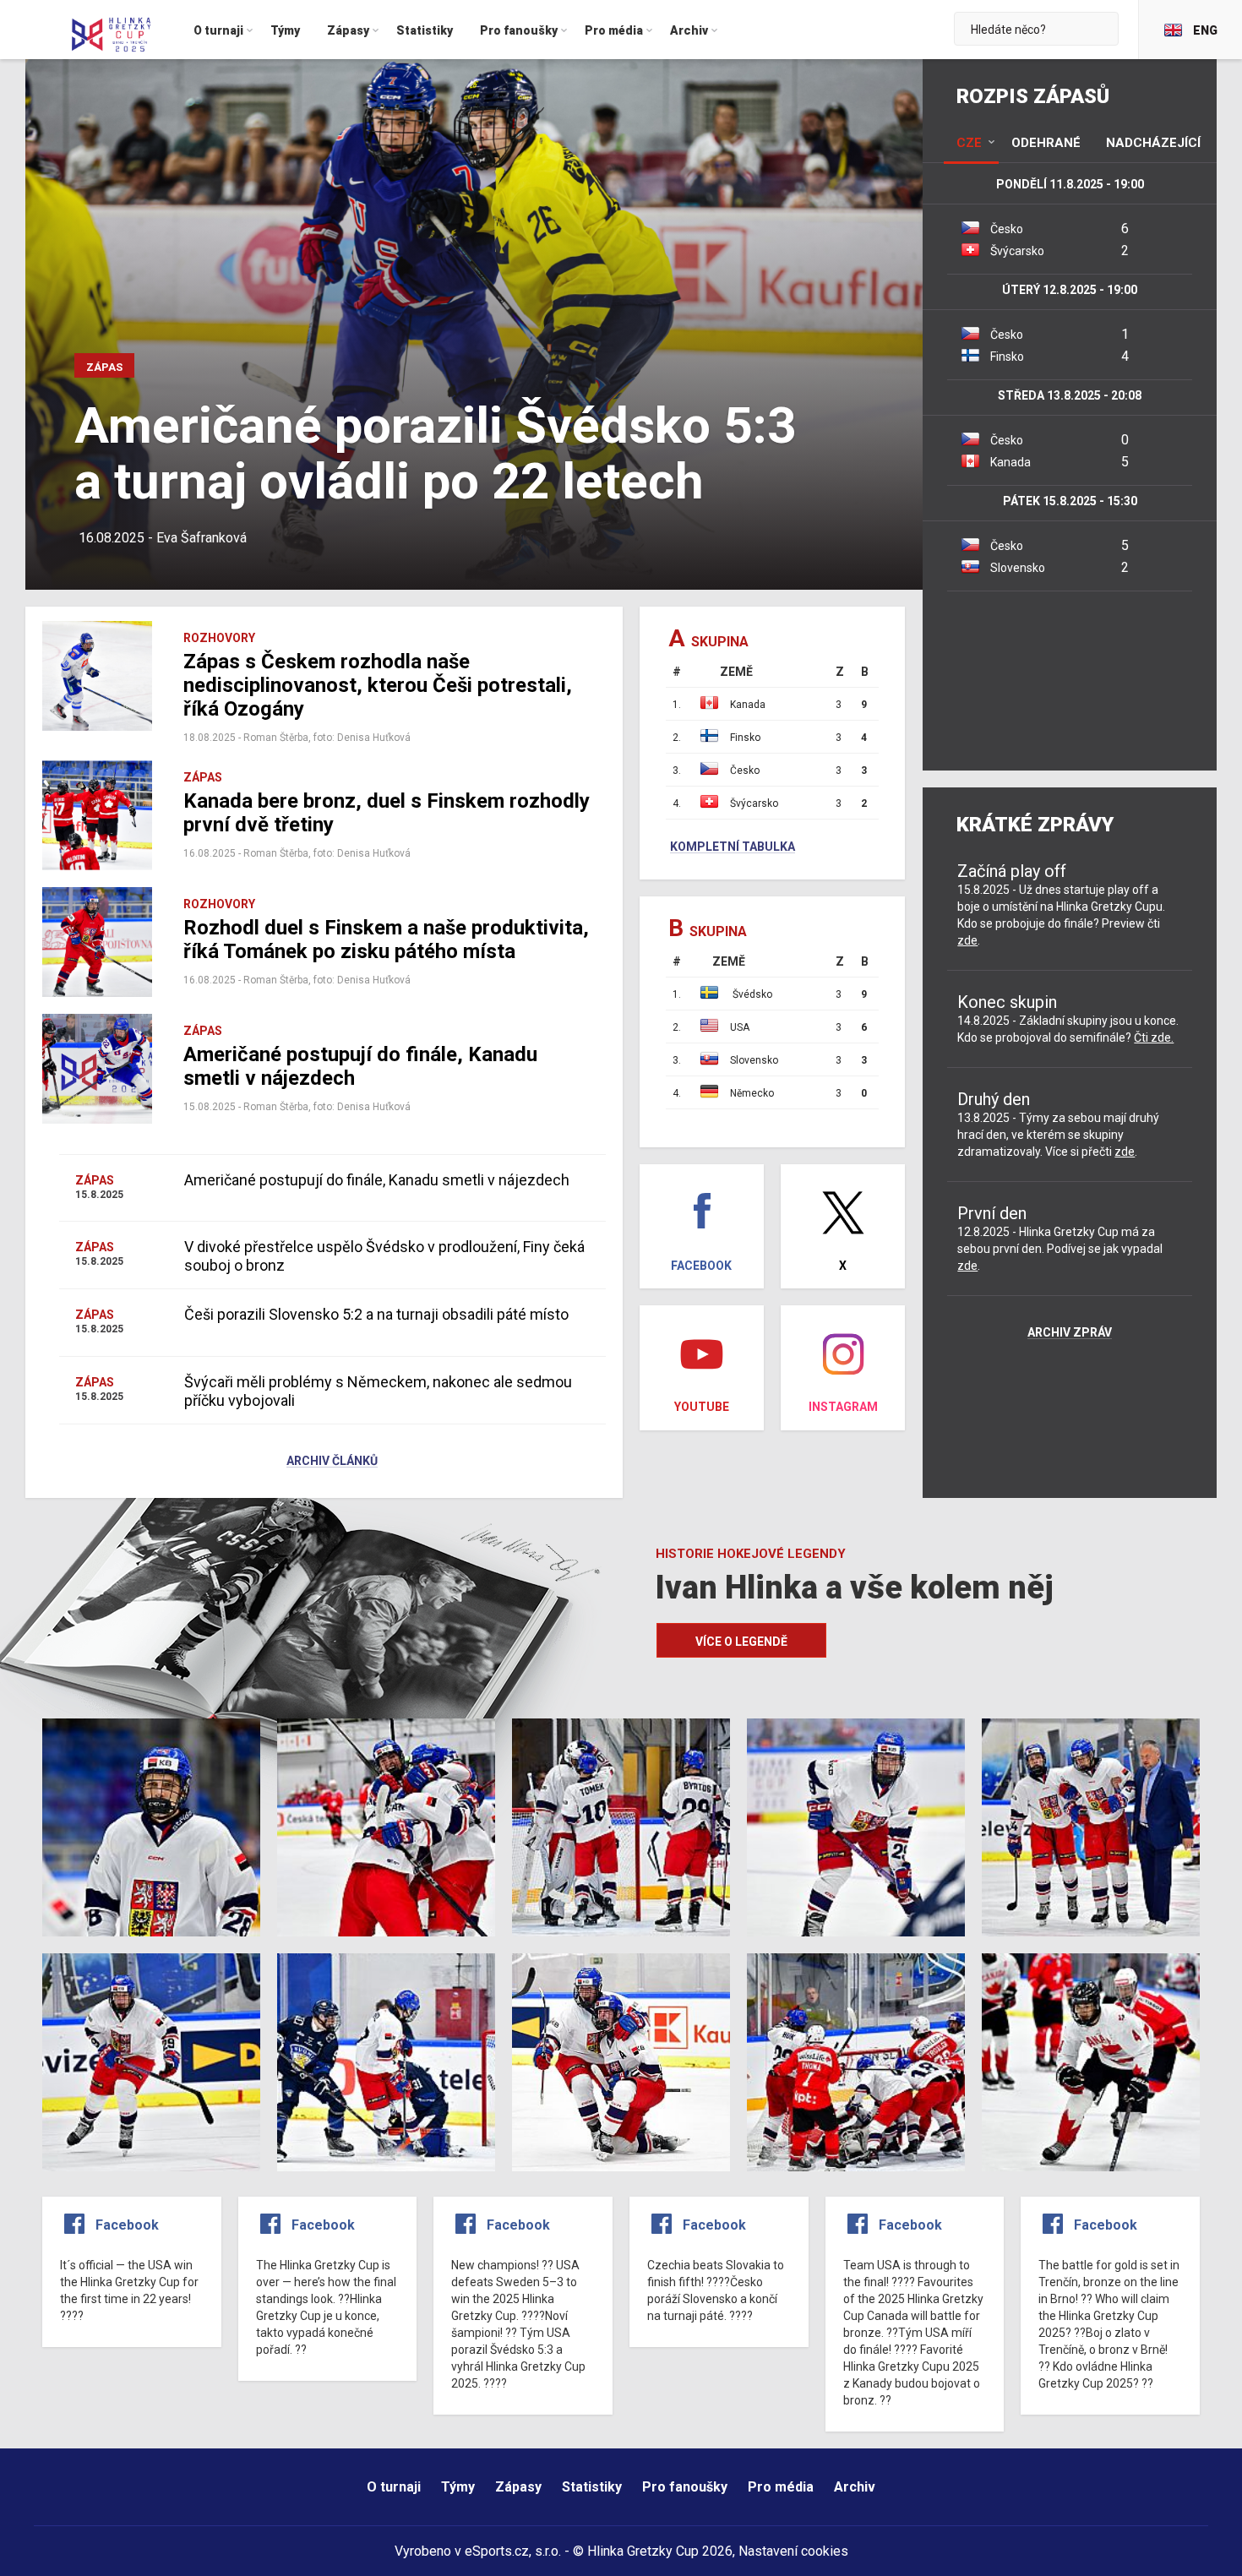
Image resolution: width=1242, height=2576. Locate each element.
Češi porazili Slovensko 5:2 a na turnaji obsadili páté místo (376, 1314)
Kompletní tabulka (733, 847)
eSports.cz (497, 2551)
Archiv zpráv (1070, 1333)
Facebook (127, 2225)
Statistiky (592, 2487)
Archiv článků (332, 1462)
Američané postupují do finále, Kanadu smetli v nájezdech (377, 1180)
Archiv (855, 2487)
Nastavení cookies (793, 2551)
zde (967, 940)
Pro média (781, 2487)
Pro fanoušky (685, 2487)
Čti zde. (1154, 1037)
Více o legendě (741, 1642)
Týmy (458, 2487)
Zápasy (518, 2487)
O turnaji (394, 2487)
